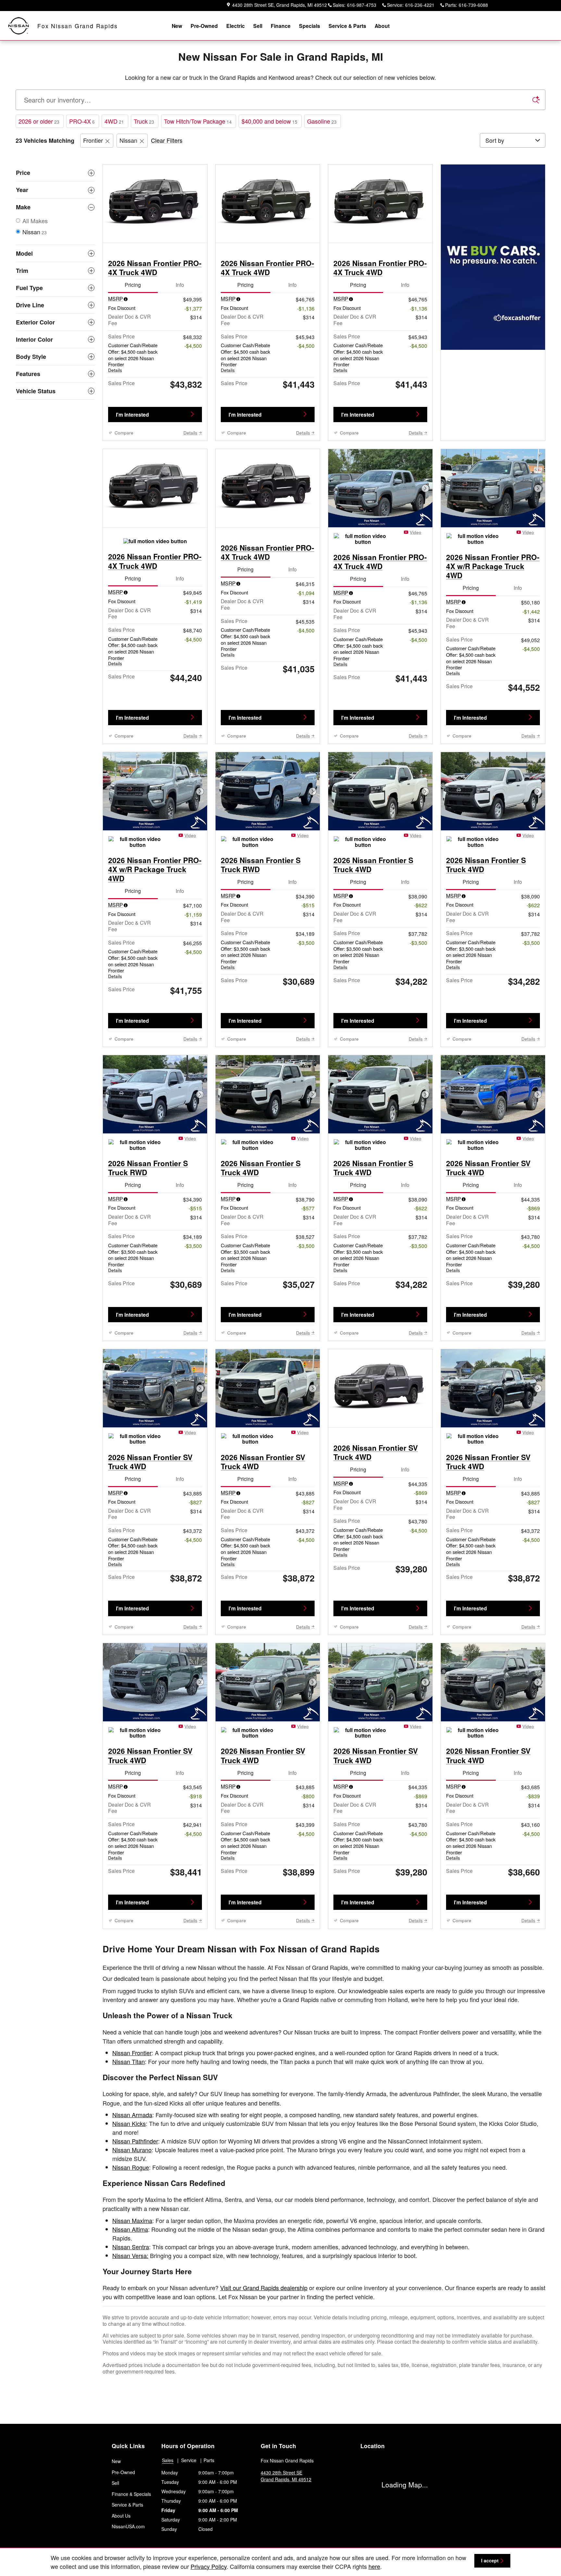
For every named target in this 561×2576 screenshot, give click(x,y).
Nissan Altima (130, 2232)
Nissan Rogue (131, 2170)
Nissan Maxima (132, 2224)
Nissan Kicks (129, 2127)
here (374, 2566)
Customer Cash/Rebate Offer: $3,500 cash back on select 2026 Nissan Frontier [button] (245, 958)
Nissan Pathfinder (135, 2144)
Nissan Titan (129, 2065)
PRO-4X (82, 121)
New (177, 26)
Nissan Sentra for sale (110, 2491)
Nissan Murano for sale (111, 2468)
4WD (114, 121)
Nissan (128, 140)
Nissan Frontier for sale (111, 2484)
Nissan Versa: (130, 2259)
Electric (236, 26)
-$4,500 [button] (193, 349)
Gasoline (322, 121)
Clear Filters (167, 140)
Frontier (93, 140)
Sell (258, 26)
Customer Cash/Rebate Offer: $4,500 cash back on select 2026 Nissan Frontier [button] (133, 361)
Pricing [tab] (133, 288)
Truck (144, 121)
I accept (490, 2560)
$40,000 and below (269, 121)
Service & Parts (347, 26)
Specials (310, 26)
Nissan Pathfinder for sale (114, 2476)
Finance (281, 26)
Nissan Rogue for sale (110, 2460)
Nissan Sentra (131, 2250)
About (382, 26)
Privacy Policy (209, 2566)
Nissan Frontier (132, 2056)
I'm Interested (132, 418)
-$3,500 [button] (306, 946)
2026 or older (39, 121)
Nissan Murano (132, 2153)
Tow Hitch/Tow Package (198, 121)
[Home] (19, 26)
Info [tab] (180, 288)
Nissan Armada (132, 2118)
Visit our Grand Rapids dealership (264, 2291)
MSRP (116, 302)
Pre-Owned (204, 26)
